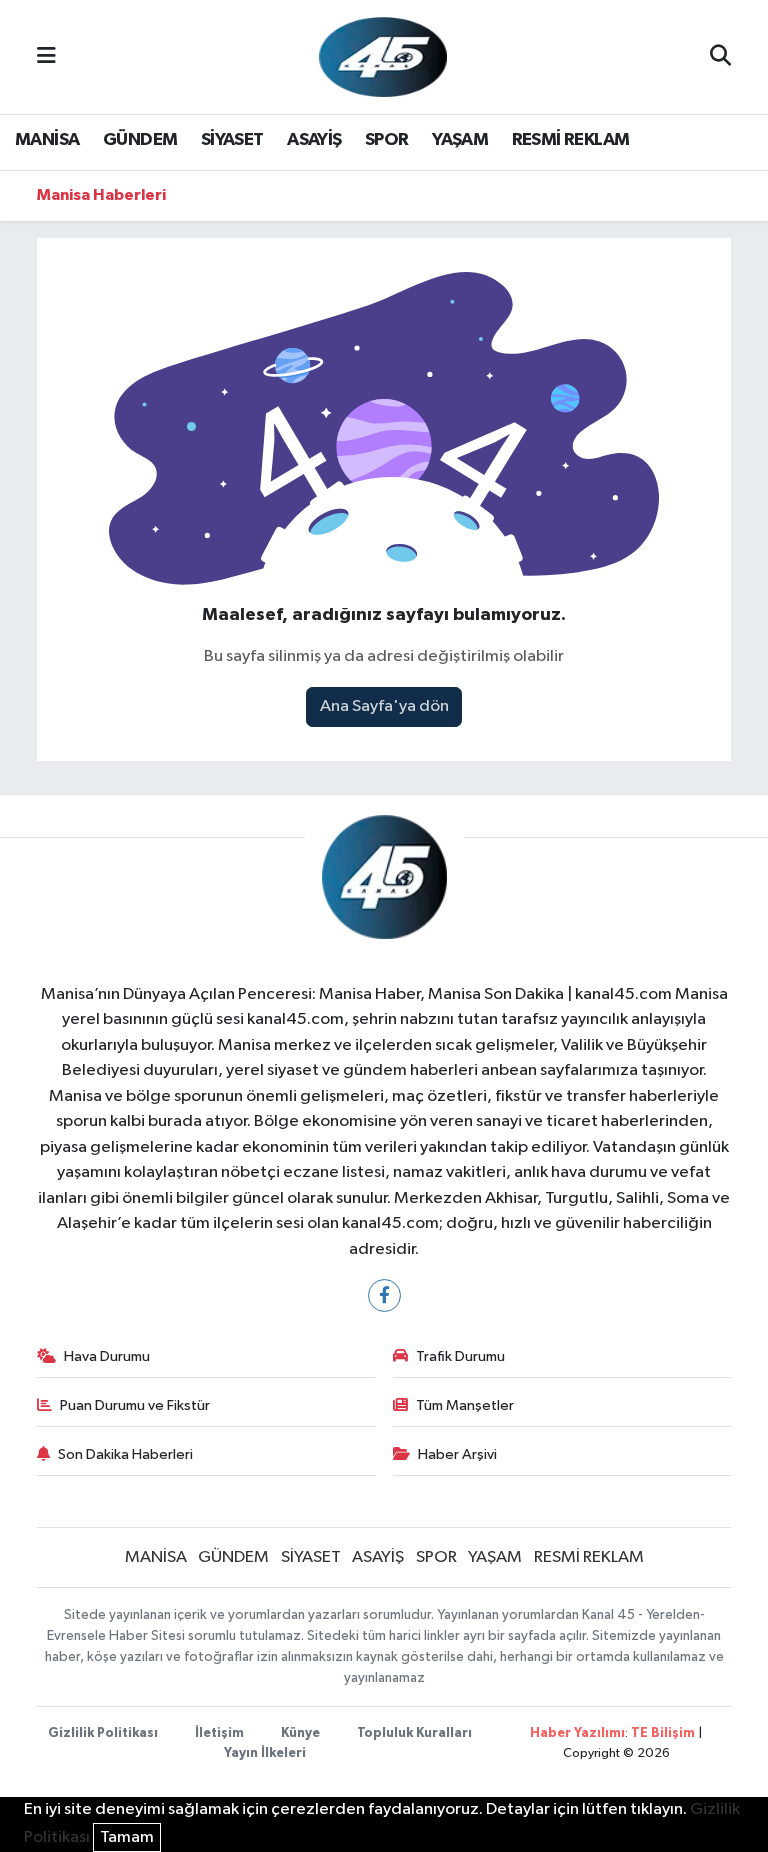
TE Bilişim (663, 1733)
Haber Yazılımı (577, 1733)
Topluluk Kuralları (414, 1733)
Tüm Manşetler (465, 1405)
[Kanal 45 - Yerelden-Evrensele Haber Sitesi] (383, 56)
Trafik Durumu (460, 1356)
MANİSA (47, 140)
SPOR (387, 140)
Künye (300, 1733)
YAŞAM (460, 140)
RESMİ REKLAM (571, 140)
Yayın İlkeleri (265, 1753)
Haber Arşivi (457, 1454)
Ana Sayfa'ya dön (384, 706)
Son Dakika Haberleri (125, 1454)
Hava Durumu (107, 1356)
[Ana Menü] (46, 56)
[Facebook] (384, 1295)
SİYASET (232, 140)
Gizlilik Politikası (103, 1733)
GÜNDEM (140, 140)
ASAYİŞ (314, 140)
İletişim (219, 1733)
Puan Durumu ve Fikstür (135, 1405)
